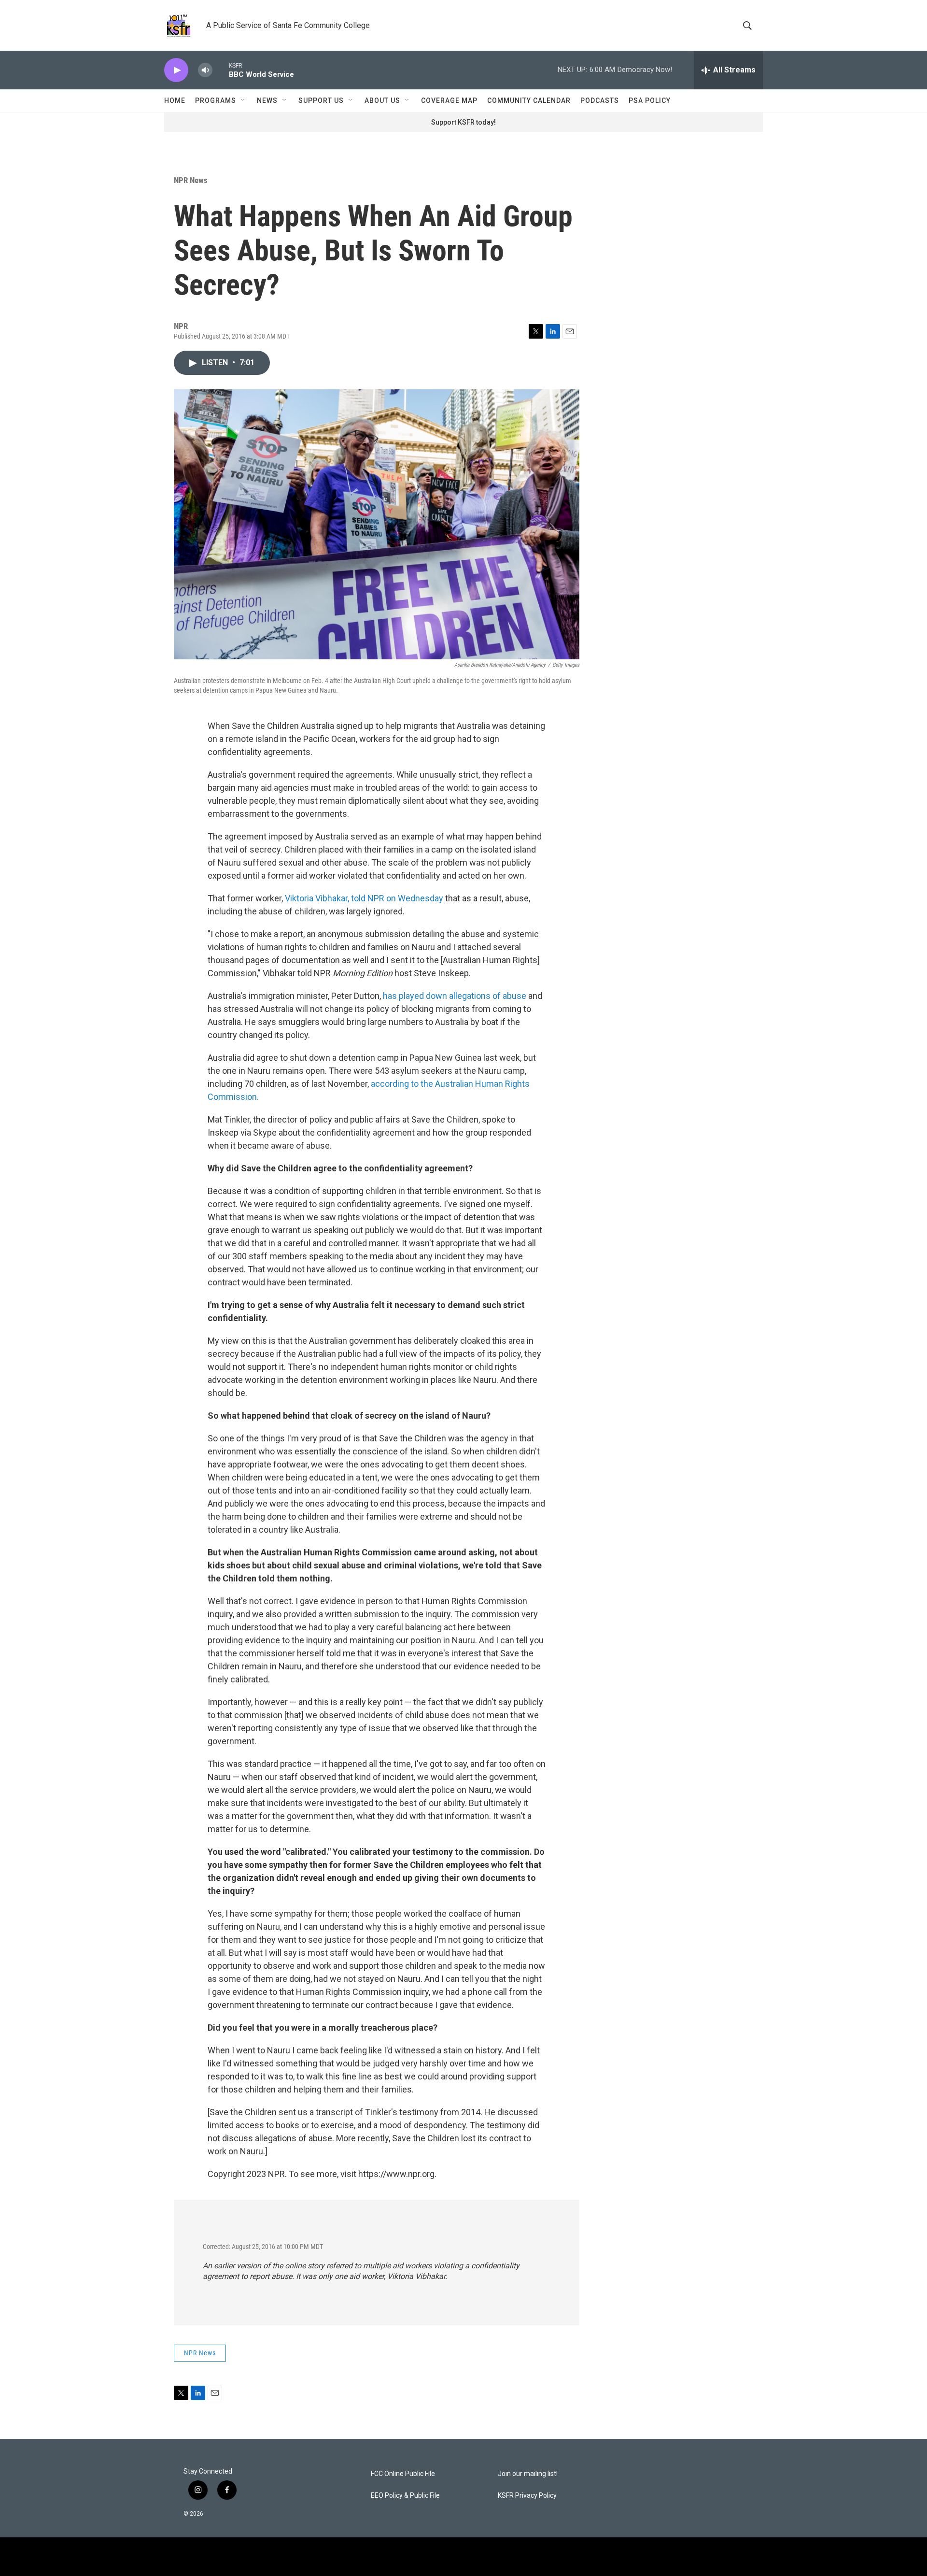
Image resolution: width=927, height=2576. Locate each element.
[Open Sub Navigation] (243, 100)
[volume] (205, 70)
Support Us (321, 100)
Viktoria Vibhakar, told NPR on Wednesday (365, 898)
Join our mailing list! (528, 2474)
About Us (382, 100)
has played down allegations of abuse (455, 996)
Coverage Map (449, 100)
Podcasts (600, 100)
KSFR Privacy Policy (527, 2496)
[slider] (221, 70)
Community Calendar (529, 100)
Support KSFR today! (463, 122)
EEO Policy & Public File (405, 2496)
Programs (216, 100)
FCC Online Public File (403, 2474)
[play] (176, 70)
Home (175, 100)
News (267, 100)
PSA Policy (650, 100)
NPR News (191, 180)
